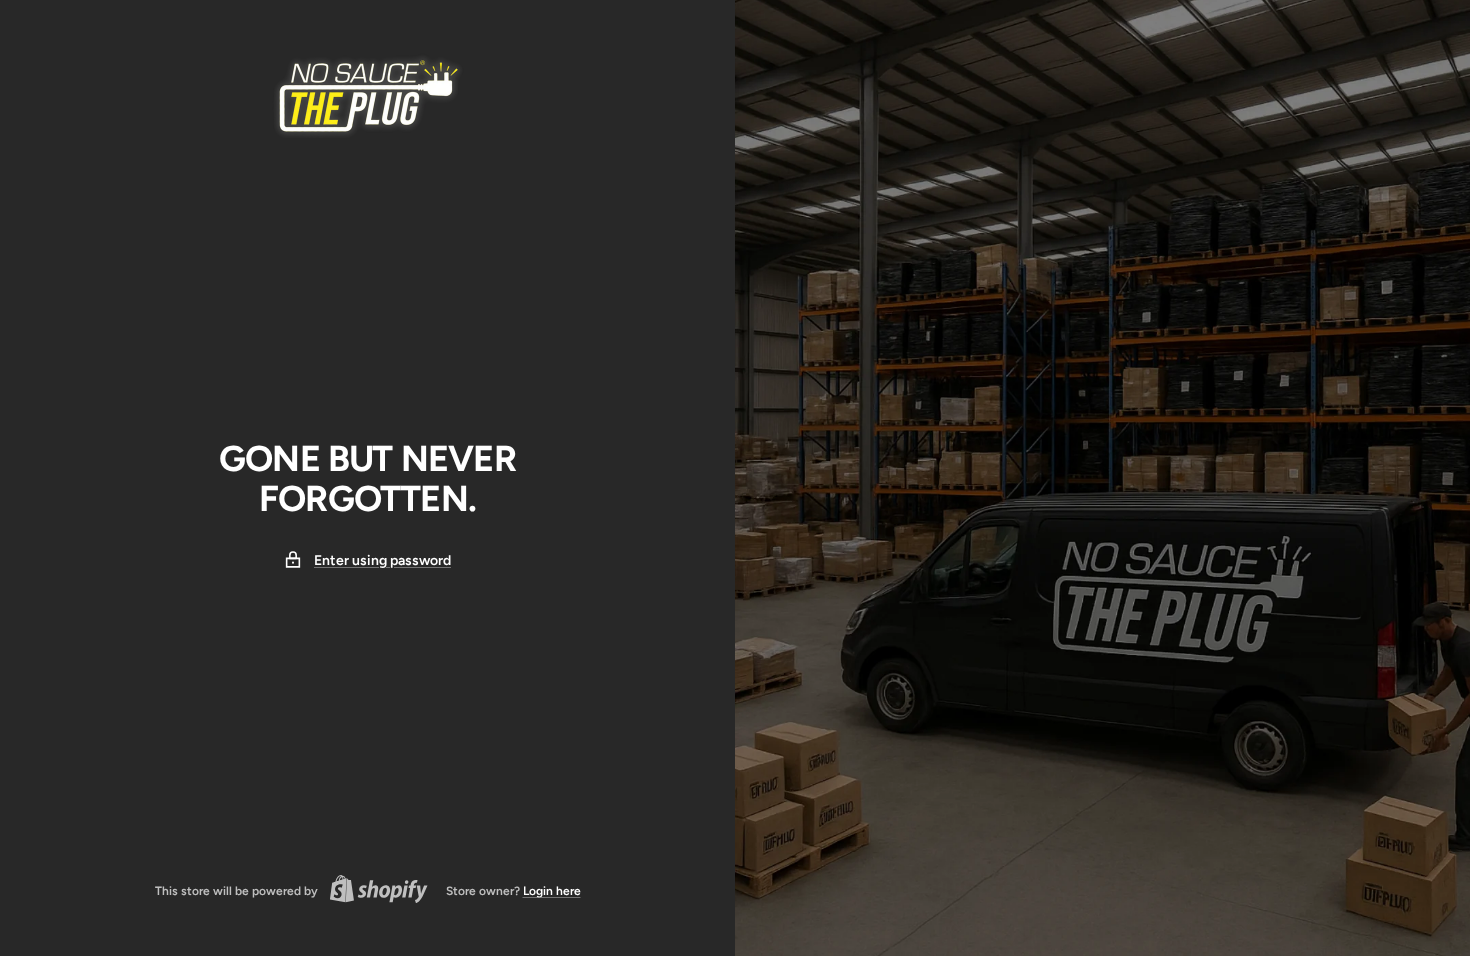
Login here (552, 891)
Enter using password (382, 560)
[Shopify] (373, 891)
